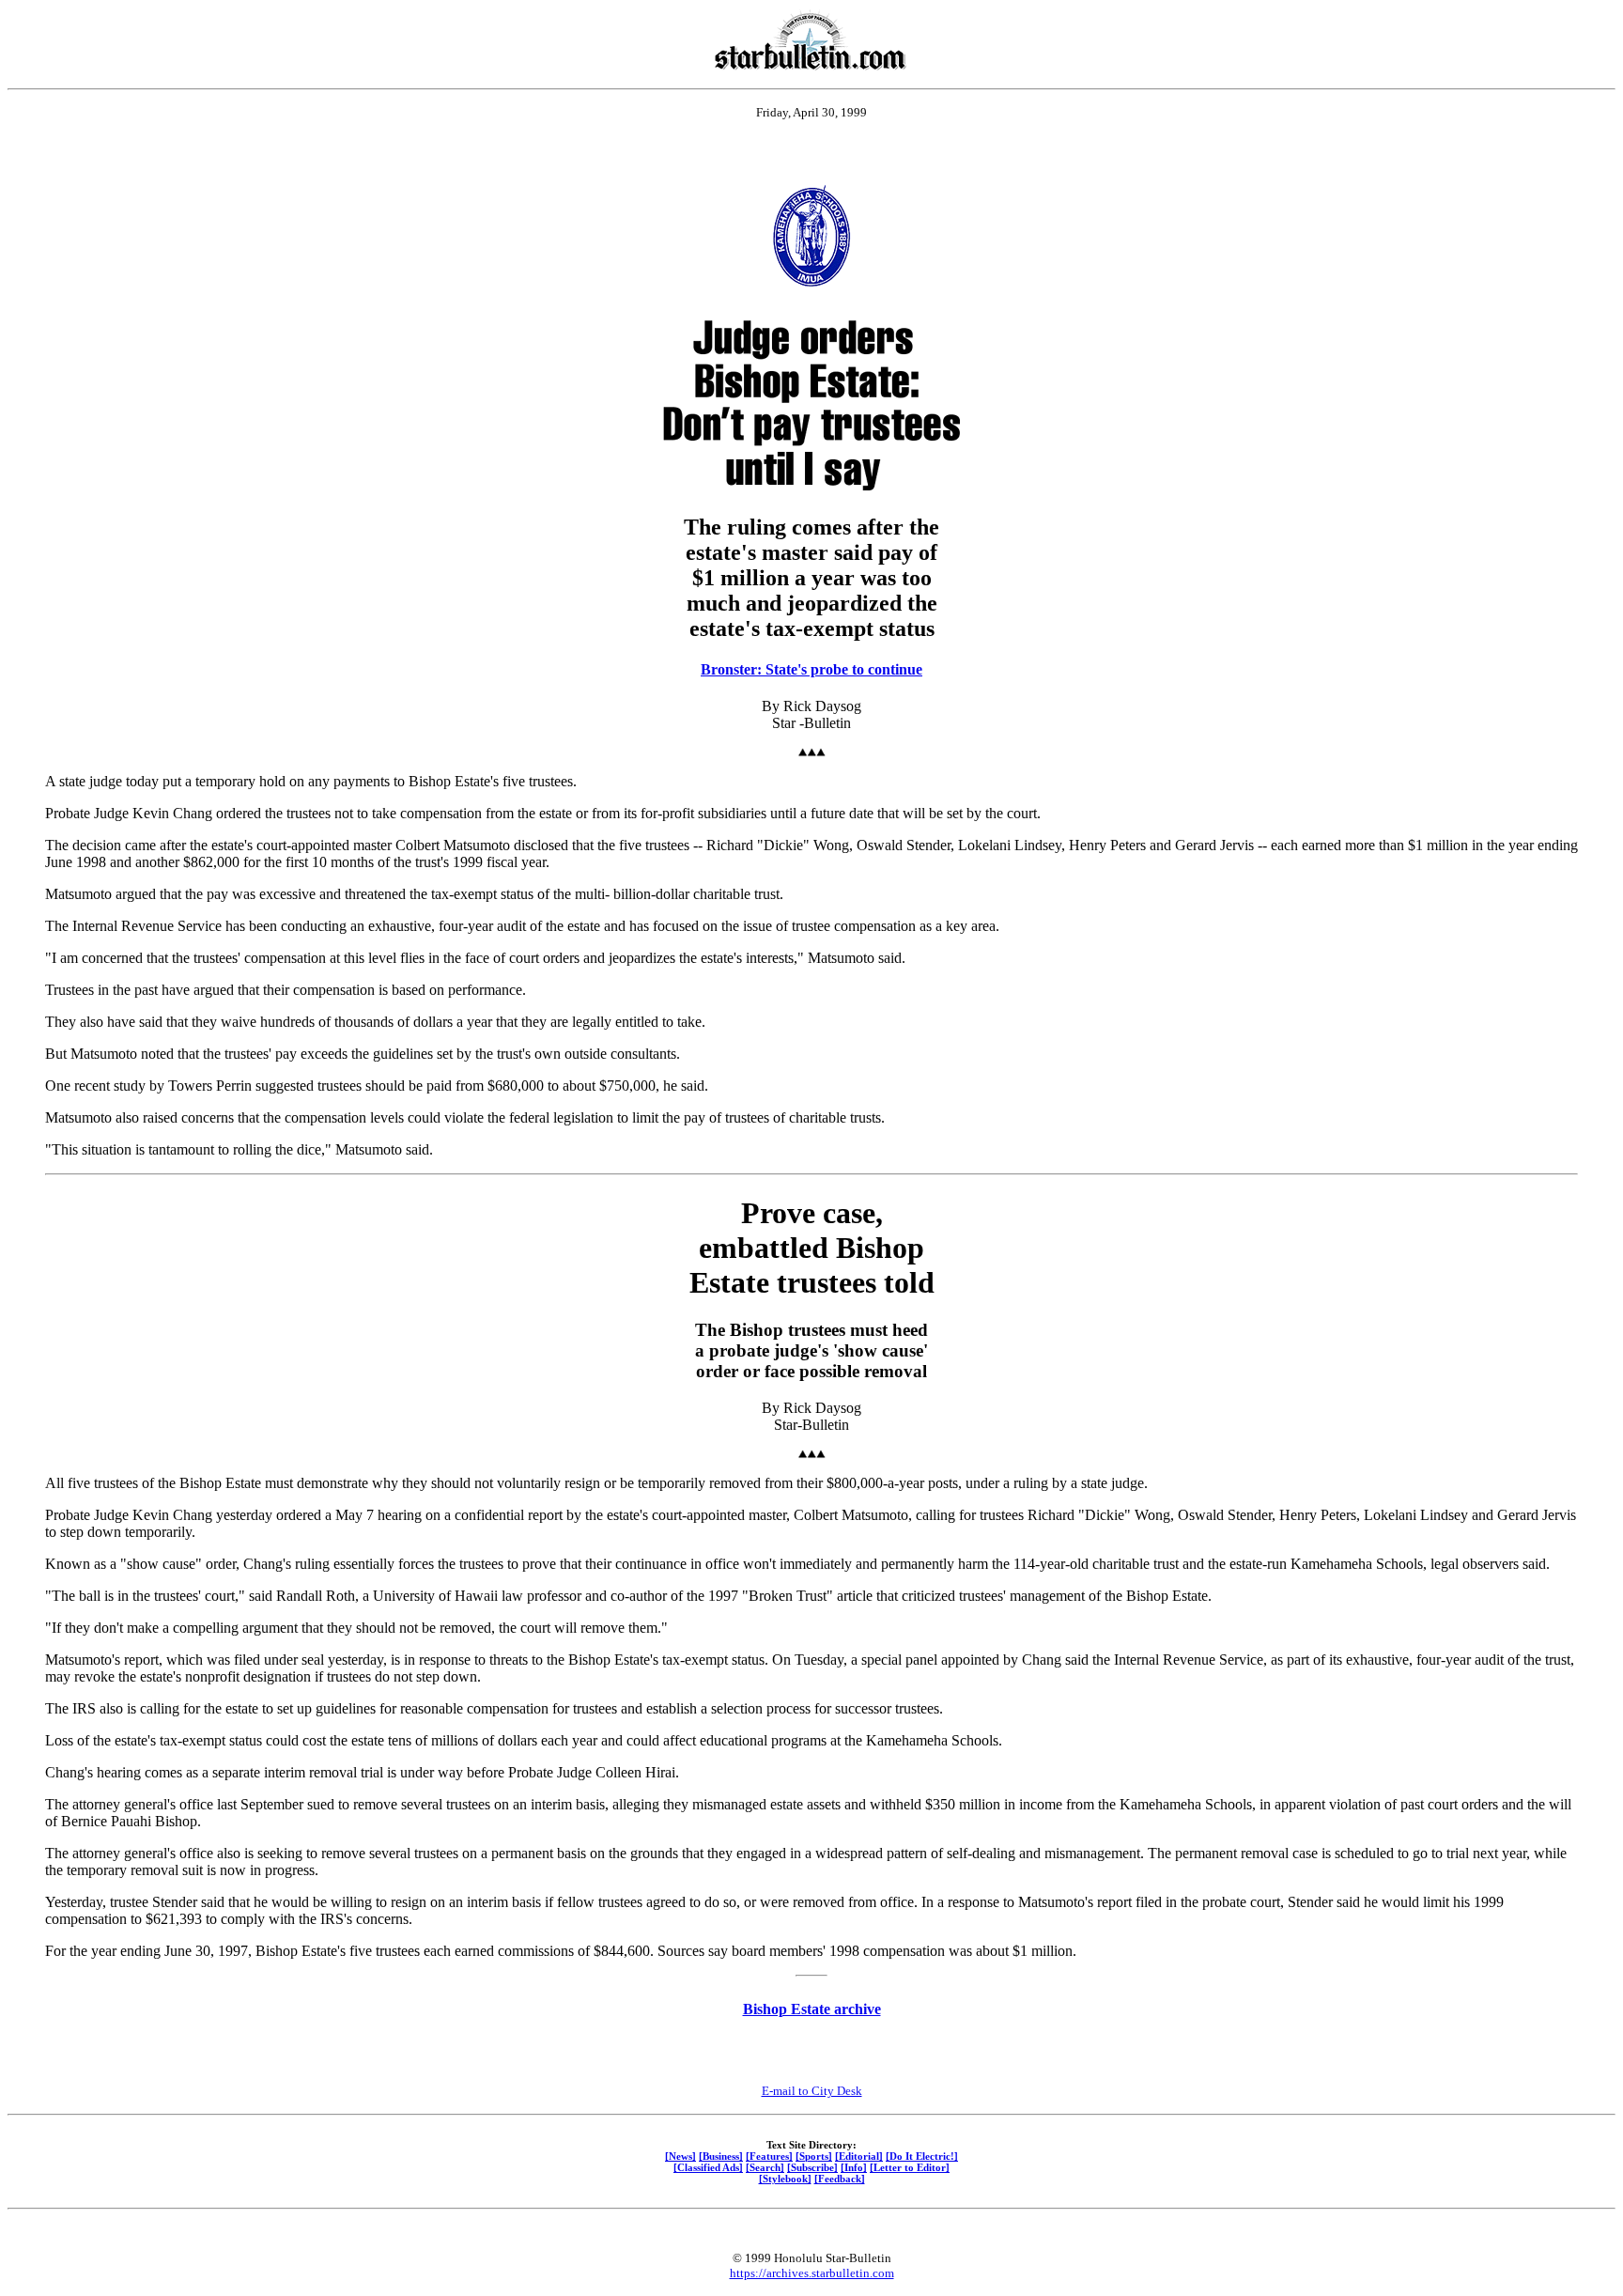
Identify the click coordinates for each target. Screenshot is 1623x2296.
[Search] (765, 2167)
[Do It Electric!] (922, 2156)
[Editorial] (859, 2156)
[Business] (721, 2156)
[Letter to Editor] (910, 2167)
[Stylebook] (785, 2179)
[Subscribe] (812, 2167)
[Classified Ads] (708, 2167)
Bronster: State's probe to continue (811, 669)
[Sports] (814, 2156)
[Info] (854, 2167)
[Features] (769, 2156)
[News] (680, 2156)
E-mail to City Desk (812, 2091)
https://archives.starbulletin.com (812, 2273)
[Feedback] (840, 2179)
